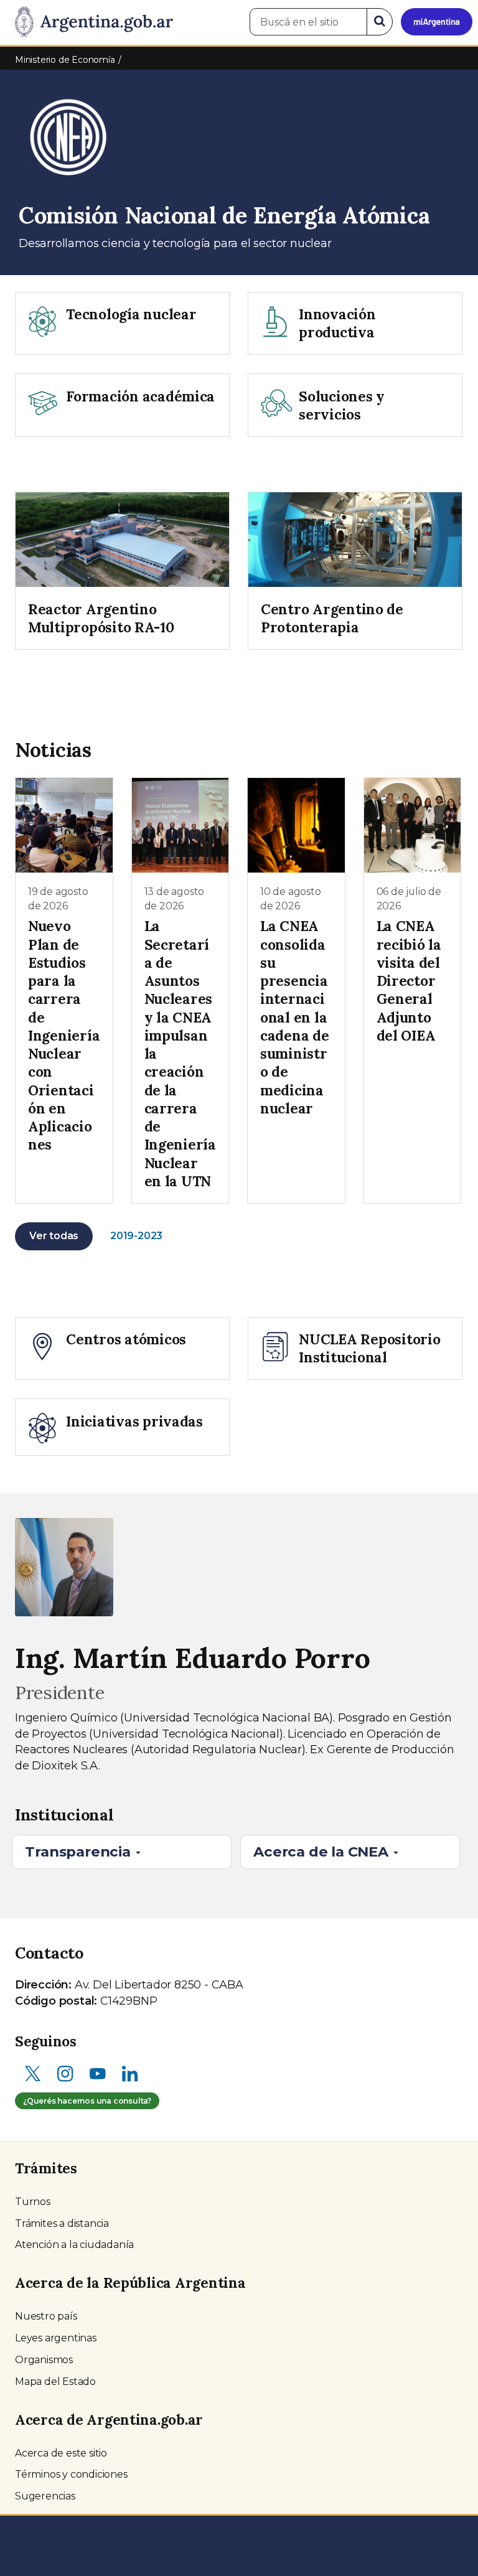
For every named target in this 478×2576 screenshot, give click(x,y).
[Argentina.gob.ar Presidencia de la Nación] (89, 22)
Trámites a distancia (62, 2223)
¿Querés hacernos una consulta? (87, 2101)
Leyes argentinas (56, 2338)
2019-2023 (136, 1236)
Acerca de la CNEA (322, 1852)
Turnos (33, 2202)
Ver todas (54, 1236)
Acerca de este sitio (61, 2453)
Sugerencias (45, 2496)
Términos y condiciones (71, 2474)
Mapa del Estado (55, 2382)
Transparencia (79, 1852)
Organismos (44, 2360)
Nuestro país (46, 2316)
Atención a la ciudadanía (74, 2245)
